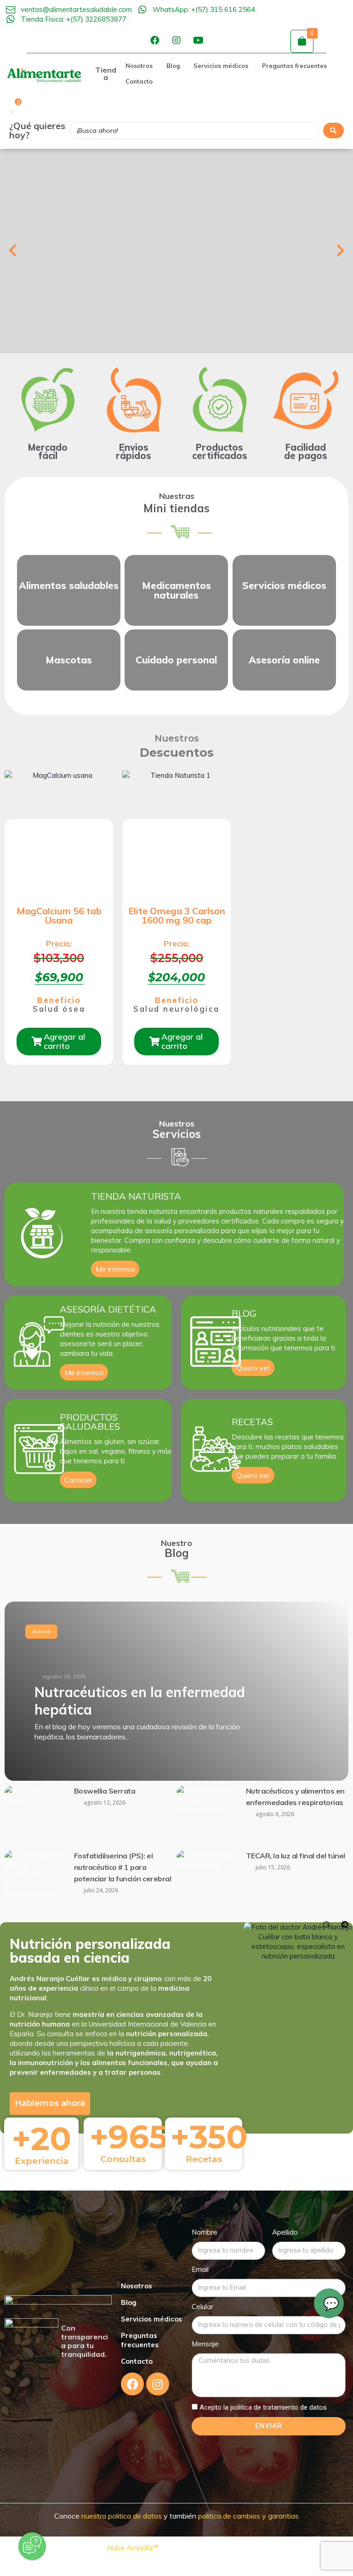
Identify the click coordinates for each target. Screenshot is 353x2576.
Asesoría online (284, 660)
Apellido (285, 2232)
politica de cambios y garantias (248, 2516)
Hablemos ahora (50, 2103)
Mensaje (205, 2344)
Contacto (137, 2361)
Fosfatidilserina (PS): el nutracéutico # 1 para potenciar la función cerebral (123, 1867)
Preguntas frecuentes (140, 2340)
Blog (129, 2302)
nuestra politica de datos (121, 2516)
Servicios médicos (151, 2319)
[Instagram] (176, 40)
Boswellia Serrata (105, 1791)
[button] (13, 250)
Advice (41, 1631)
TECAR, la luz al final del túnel (296, 1856)
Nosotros (137, 2286)
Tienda (106, 74)
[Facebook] (155, 40)
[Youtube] (198, 40)
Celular (202, 2307)
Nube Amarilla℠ (134, 2548)
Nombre (205, 2232)
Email (200, 2269)
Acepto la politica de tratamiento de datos (263, 2407)
